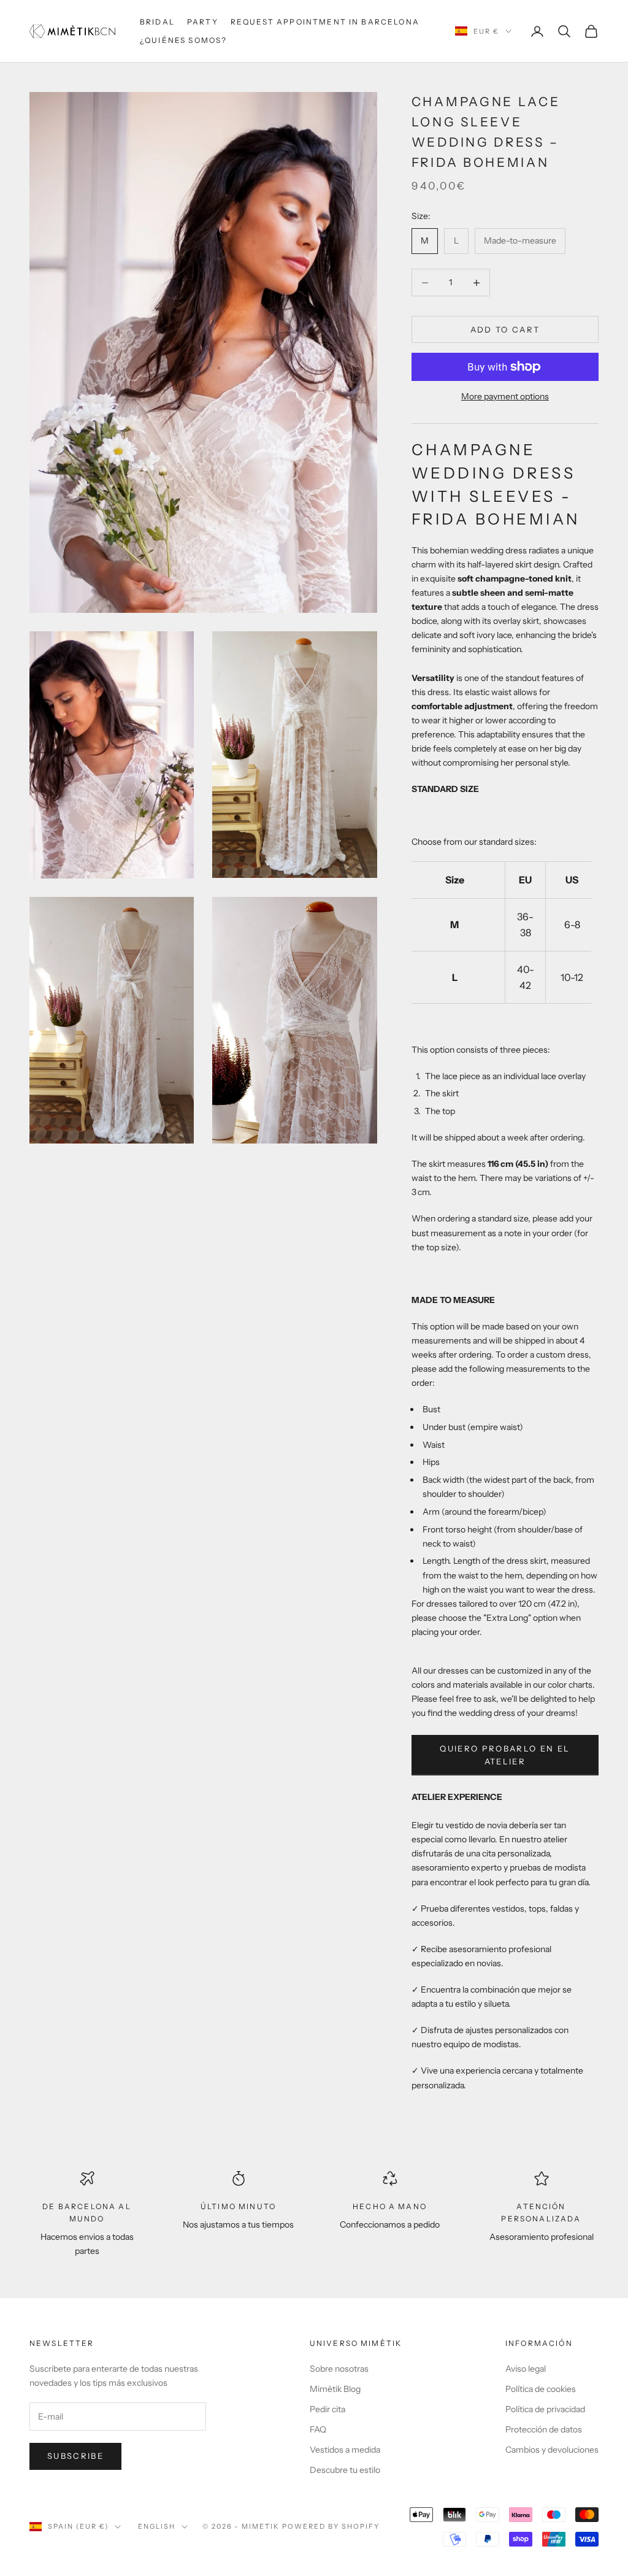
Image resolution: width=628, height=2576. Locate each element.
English (157, 2526)
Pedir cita (327, 2409)
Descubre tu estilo (345, 2470)
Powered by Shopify (331, 2526)
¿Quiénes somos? (183, 40)
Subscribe (75, 2456)
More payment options (505, 396)
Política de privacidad (545, 2409)
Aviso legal (526, 2369)
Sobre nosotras (339, 2369)
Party (203, 22)
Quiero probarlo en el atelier (505, 1755)
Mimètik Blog (335, 2389)
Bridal (157, 22)
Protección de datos (544, 2429)
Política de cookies (541, 2389)
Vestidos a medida (345, 2450)
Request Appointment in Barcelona (325, 22)
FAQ (318, 2429)
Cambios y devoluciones (552, 2450)
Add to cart (505, 329)
